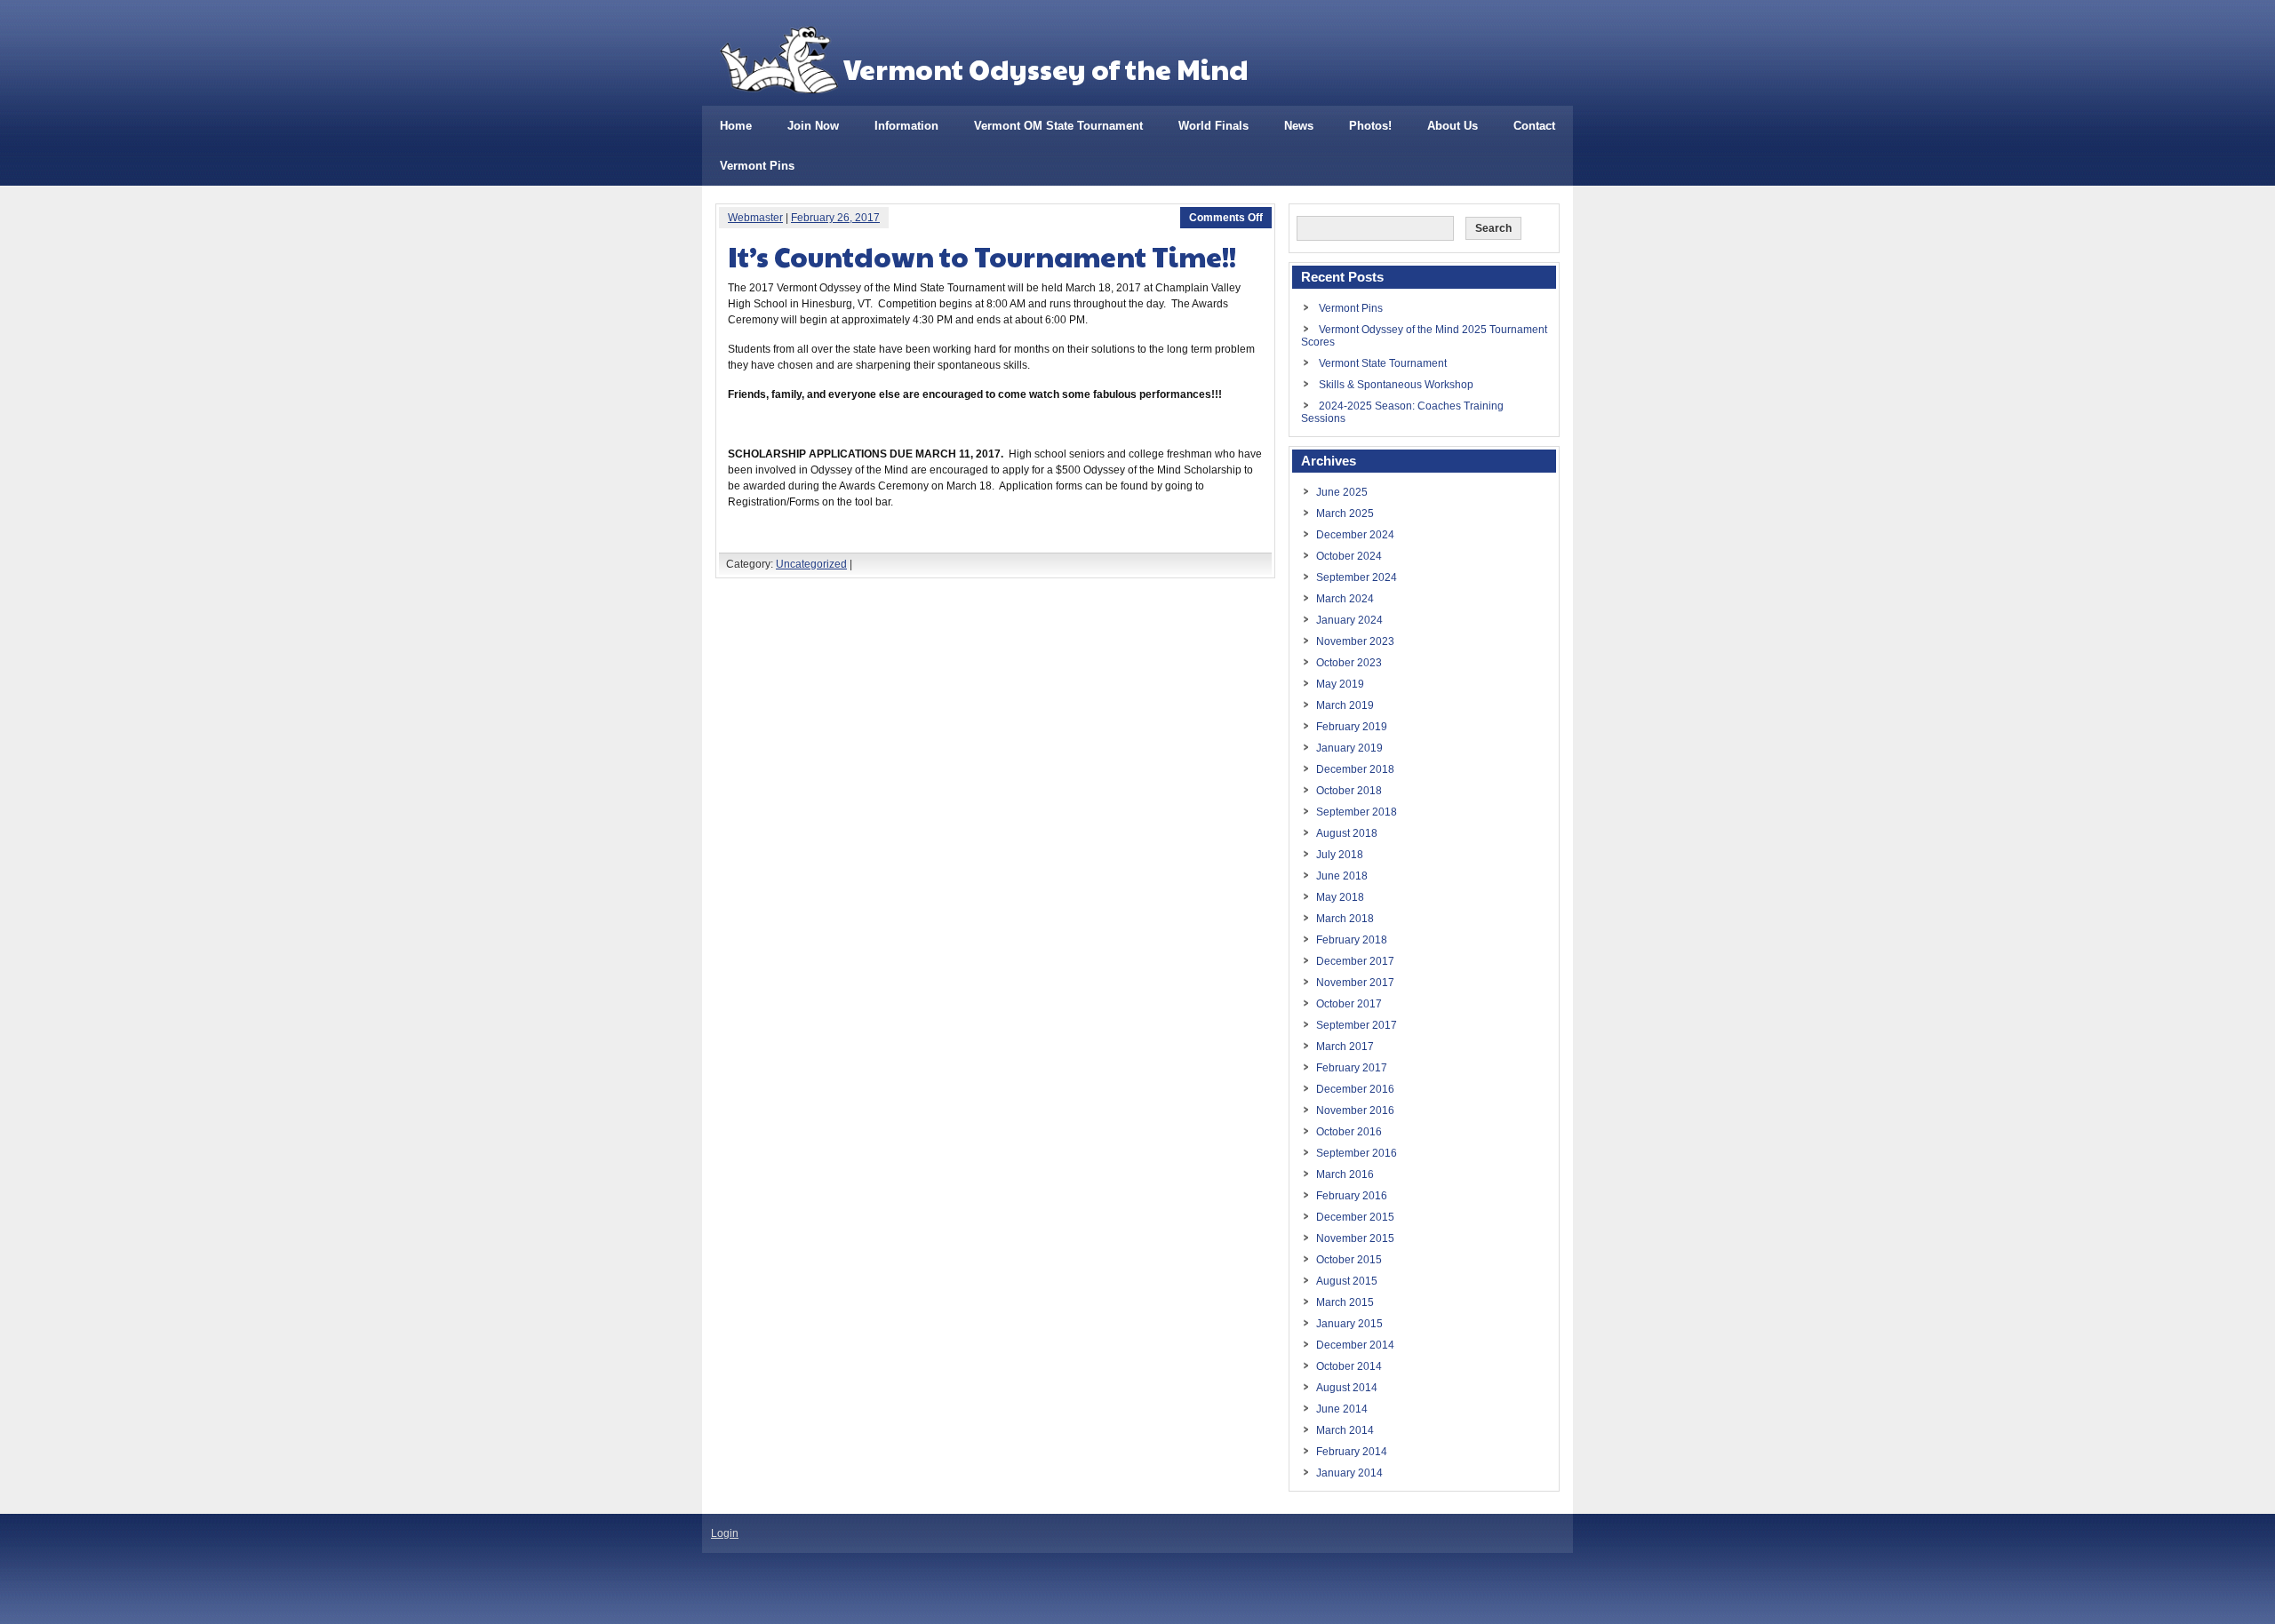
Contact (1534, 126)
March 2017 (1345, 1047)
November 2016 (1355, 1111)
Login (725, 1533)
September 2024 (1357, 577)
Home (736, 126)
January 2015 (1349, 1324)
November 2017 (1355, 983)
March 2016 (1345, 1174)
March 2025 (1345, 513)
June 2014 (1342, 1409)
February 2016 (1352, 1196)
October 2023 (1349, 663)
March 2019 (1345, 705)
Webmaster (755, 218)
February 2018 (1352, 940)
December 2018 (1355, 769)
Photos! (1370, 126)
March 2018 (1345, 919)
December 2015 (1355, 1217)
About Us (1453, 126)
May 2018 (1340, 897)
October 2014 (1349, 1366)
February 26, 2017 (835, 218)
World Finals (1213, 126)
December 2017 (1355, 961)
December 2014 (1355, 1345)
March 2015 (1345, 1302)
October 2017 (1349, 1004)
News (1299, 126)
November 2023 (1355, 641)
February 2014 (1352, 1452)
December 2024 (1355, 535)
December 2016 (1355, 1089)
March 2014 (1345, 1430)
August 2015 (1347, 1281)
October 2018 (1349, 791)
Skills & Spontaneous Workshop (1396, 385)
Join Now (813, 126)
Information (906, 126)
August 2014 (1347, 1388)
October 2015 (1349, 1260)
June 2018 (1342, 876)
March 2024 (1345, 599)
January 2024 (1349, 620)
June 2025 (1342, 492)
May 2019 (1340, 684)
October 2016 (1349, 1132)
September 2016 (1357, 1153)
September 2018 (1357, 812)
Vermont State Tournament (1383, 363)
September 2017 (1357, 1025)
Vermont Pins (757, 166)
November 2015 (1355, 1238)
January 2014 (1349, 1473)
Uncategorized (811, 564)
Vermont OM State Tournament (1058, 126)
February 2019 (1352, 727)
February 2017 (1352, 1068)
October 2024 (1349, 556)
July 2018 (1340, 855)
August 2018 (1347, 833)
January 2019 (1349, 748)
